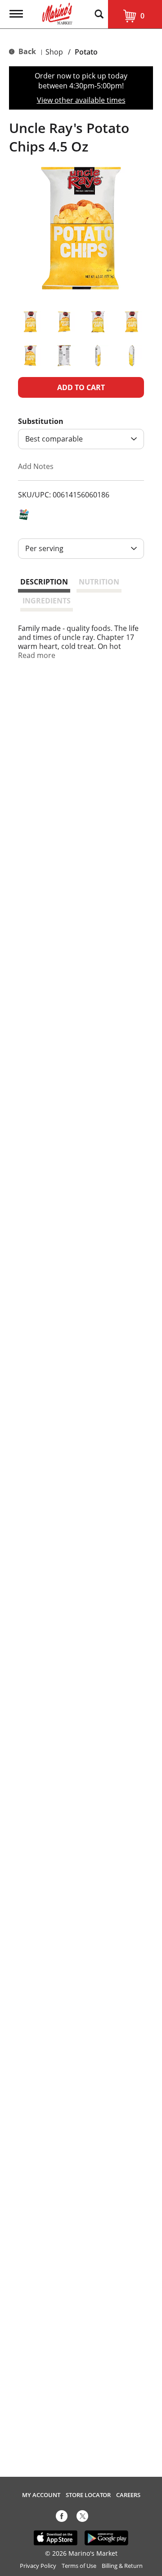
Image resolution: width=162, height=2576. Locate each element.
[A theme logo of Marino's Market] (57, 13)
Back (26, 51)
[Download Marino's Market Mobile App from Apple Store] (56, 2537)
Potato (86, 52)
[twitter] (82, 2518)
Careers (128, 2495)
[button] (30, 322)
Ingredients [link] (47, 601)
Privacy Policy (38, 2566)
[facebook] (62, 2518)
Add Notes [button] (36, 466)
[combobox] (81, 439)
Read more (37, 655)
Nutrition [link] (99, 582)
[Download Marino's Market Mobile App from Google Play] (106, 2537)
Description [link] (44, 582)
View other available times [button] (81, 100)
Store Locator (88, 2495)
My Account (41, 2495)
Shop (54, 52)
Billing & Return (122, 2566)
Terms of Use (79, 2566)
